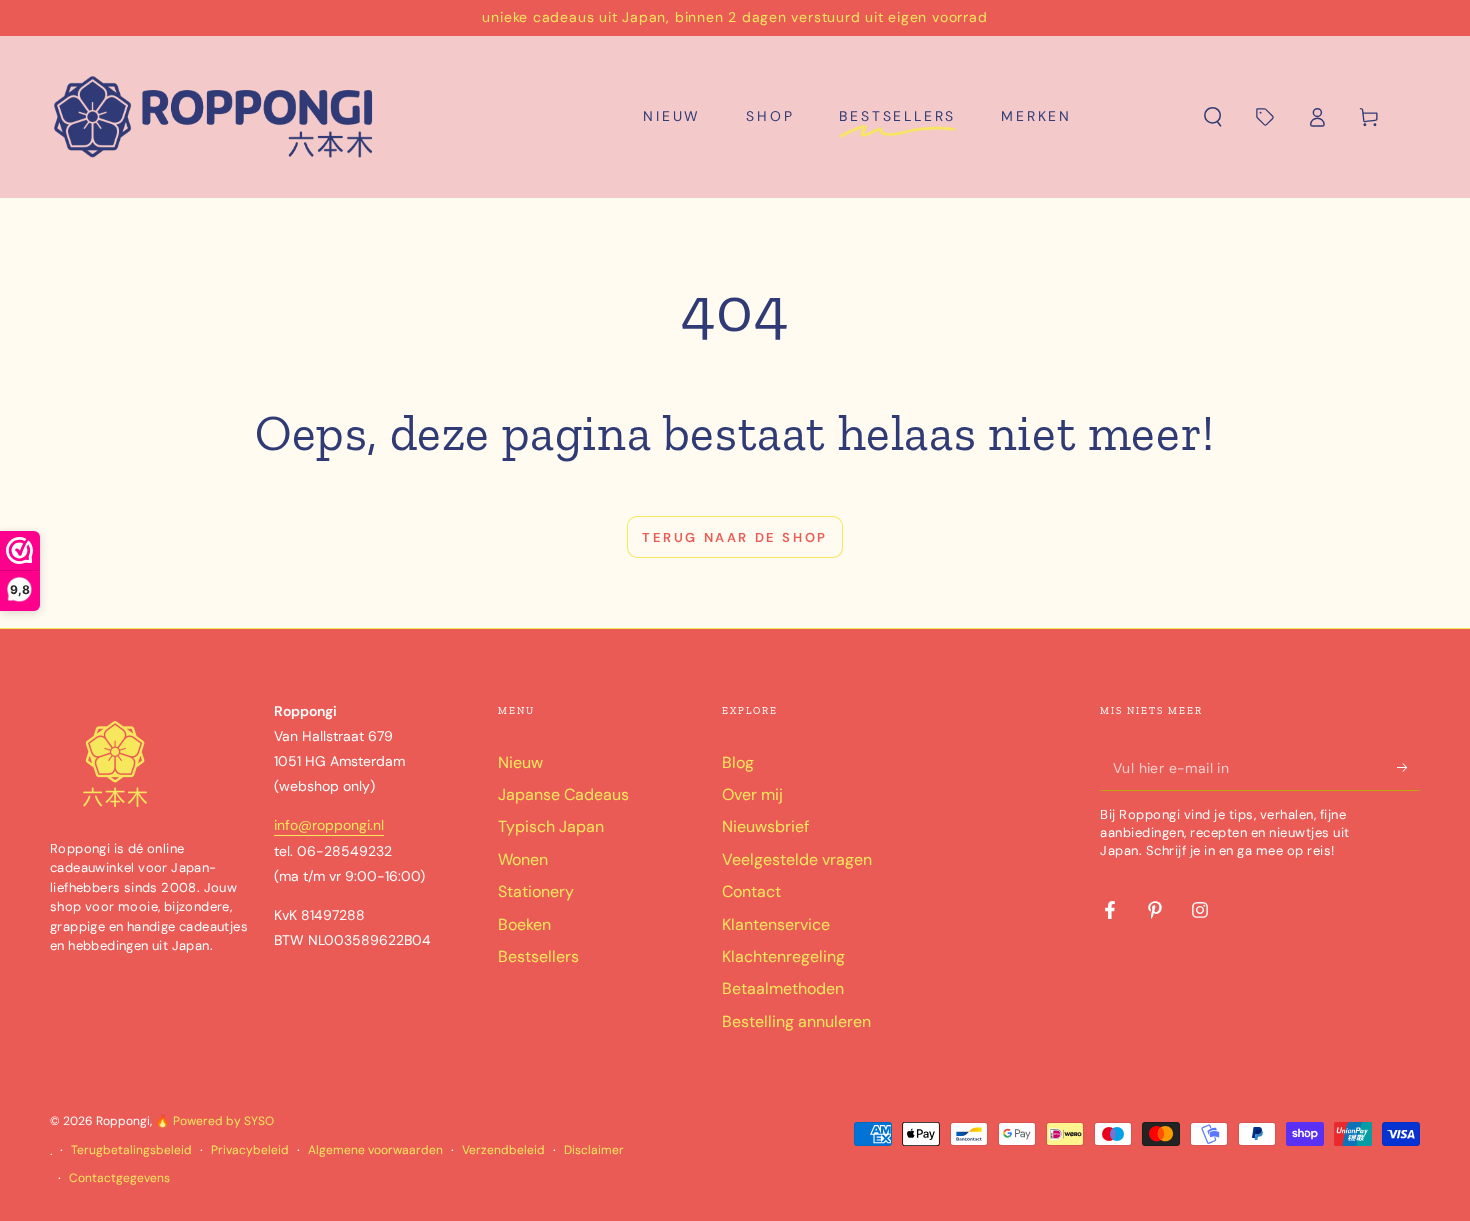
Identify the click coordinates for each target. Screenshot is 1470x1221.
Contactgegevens (119, 1178)
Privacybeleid (250, 1150)
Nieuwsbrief (765, 826)
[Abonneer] (1408, 768)
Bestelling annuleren (796, 1021)
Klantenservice (776, 924)
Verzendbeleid (503, 1150)
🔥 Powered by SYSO (214, 1121)
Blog (738, 762)
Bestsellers (538, 956)
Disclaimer (594, 1150)
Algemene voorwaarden (375, 1150)
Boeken (524, 924)
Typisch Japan (551, 826)
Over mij (752, 794)
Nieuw (520, 762)
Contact (751, 891)
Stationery (536, 891)
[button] (1213, 117)
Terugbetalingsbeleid (131, 1150)
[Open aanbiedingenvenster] (1265, 117)
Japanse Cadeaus (563, 794)
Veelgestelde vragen (797, 859)
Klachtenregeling (783, 956)
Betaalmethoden (783, 988)
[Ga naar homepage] (214, 117)
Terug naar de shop (735, 537)
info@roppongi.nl (329, 825)
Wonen (523, 859)
